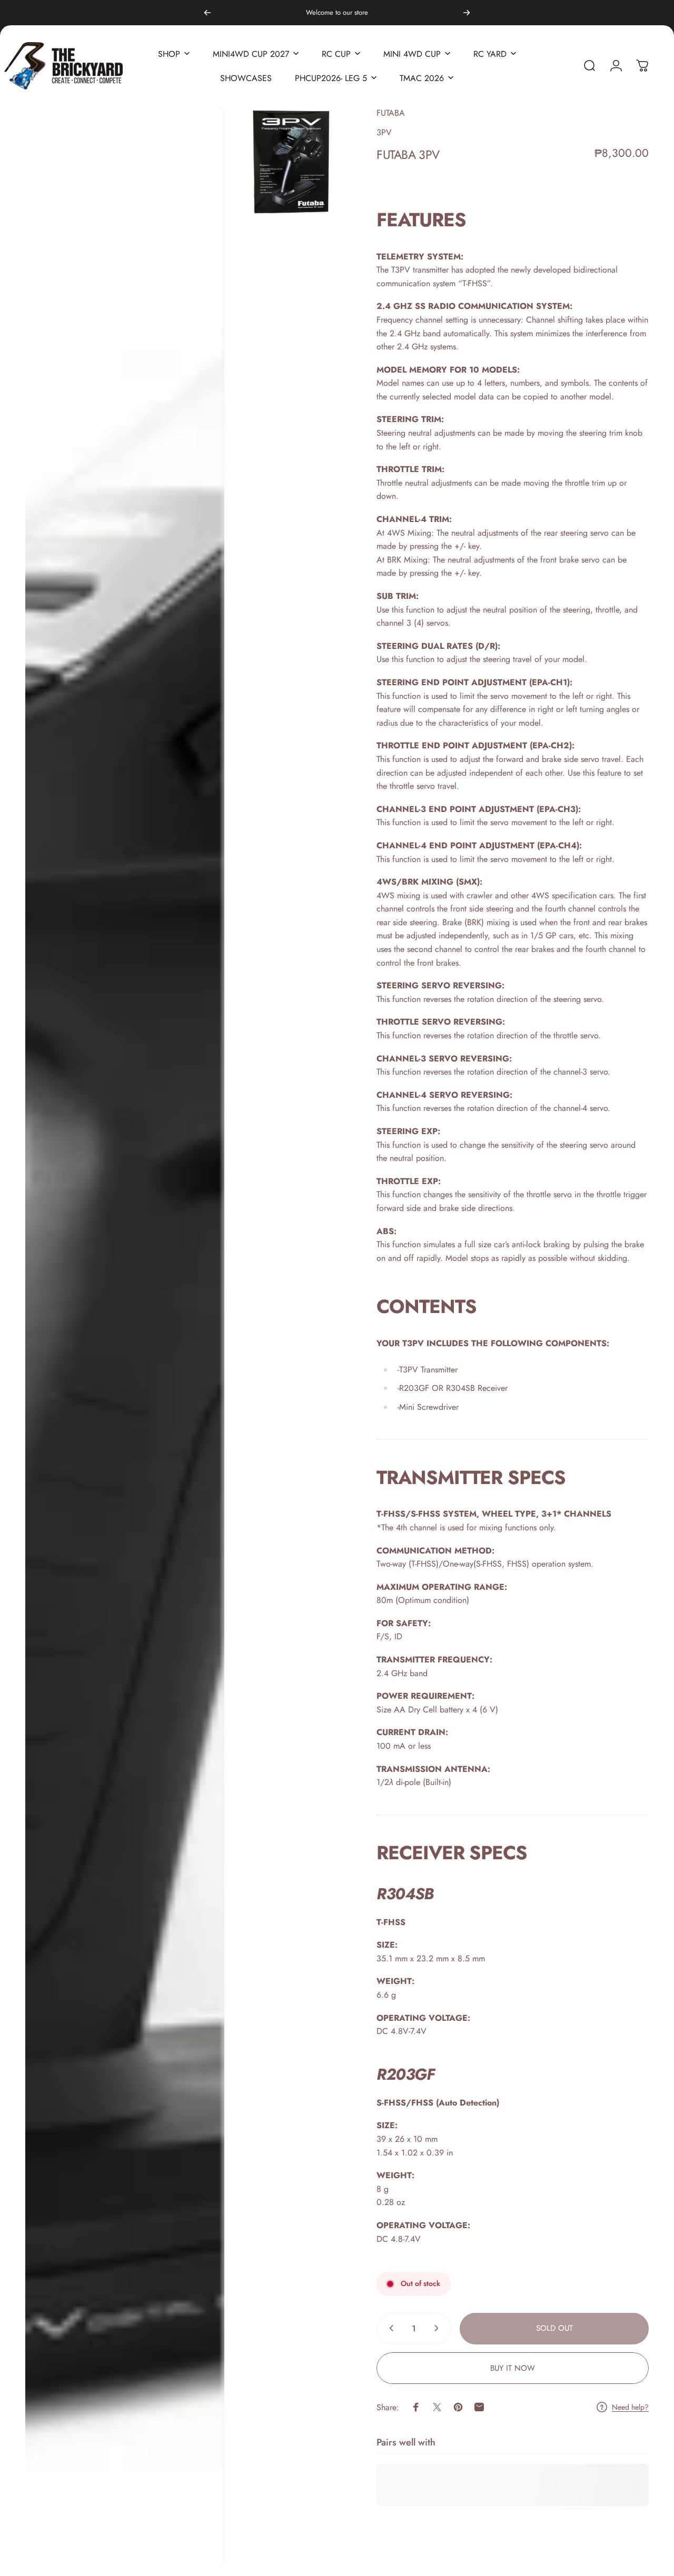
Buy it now (513, 2368)
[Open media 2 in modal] (290, 161)
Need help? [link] (630, 2408)
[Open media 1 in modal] (125, 1336)
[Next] (467, 13)
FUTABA (391, 113)
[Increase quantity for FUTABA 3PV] (439, 2328)
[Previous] (207, 13)
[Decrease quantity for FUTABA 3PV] (389, 2328)
